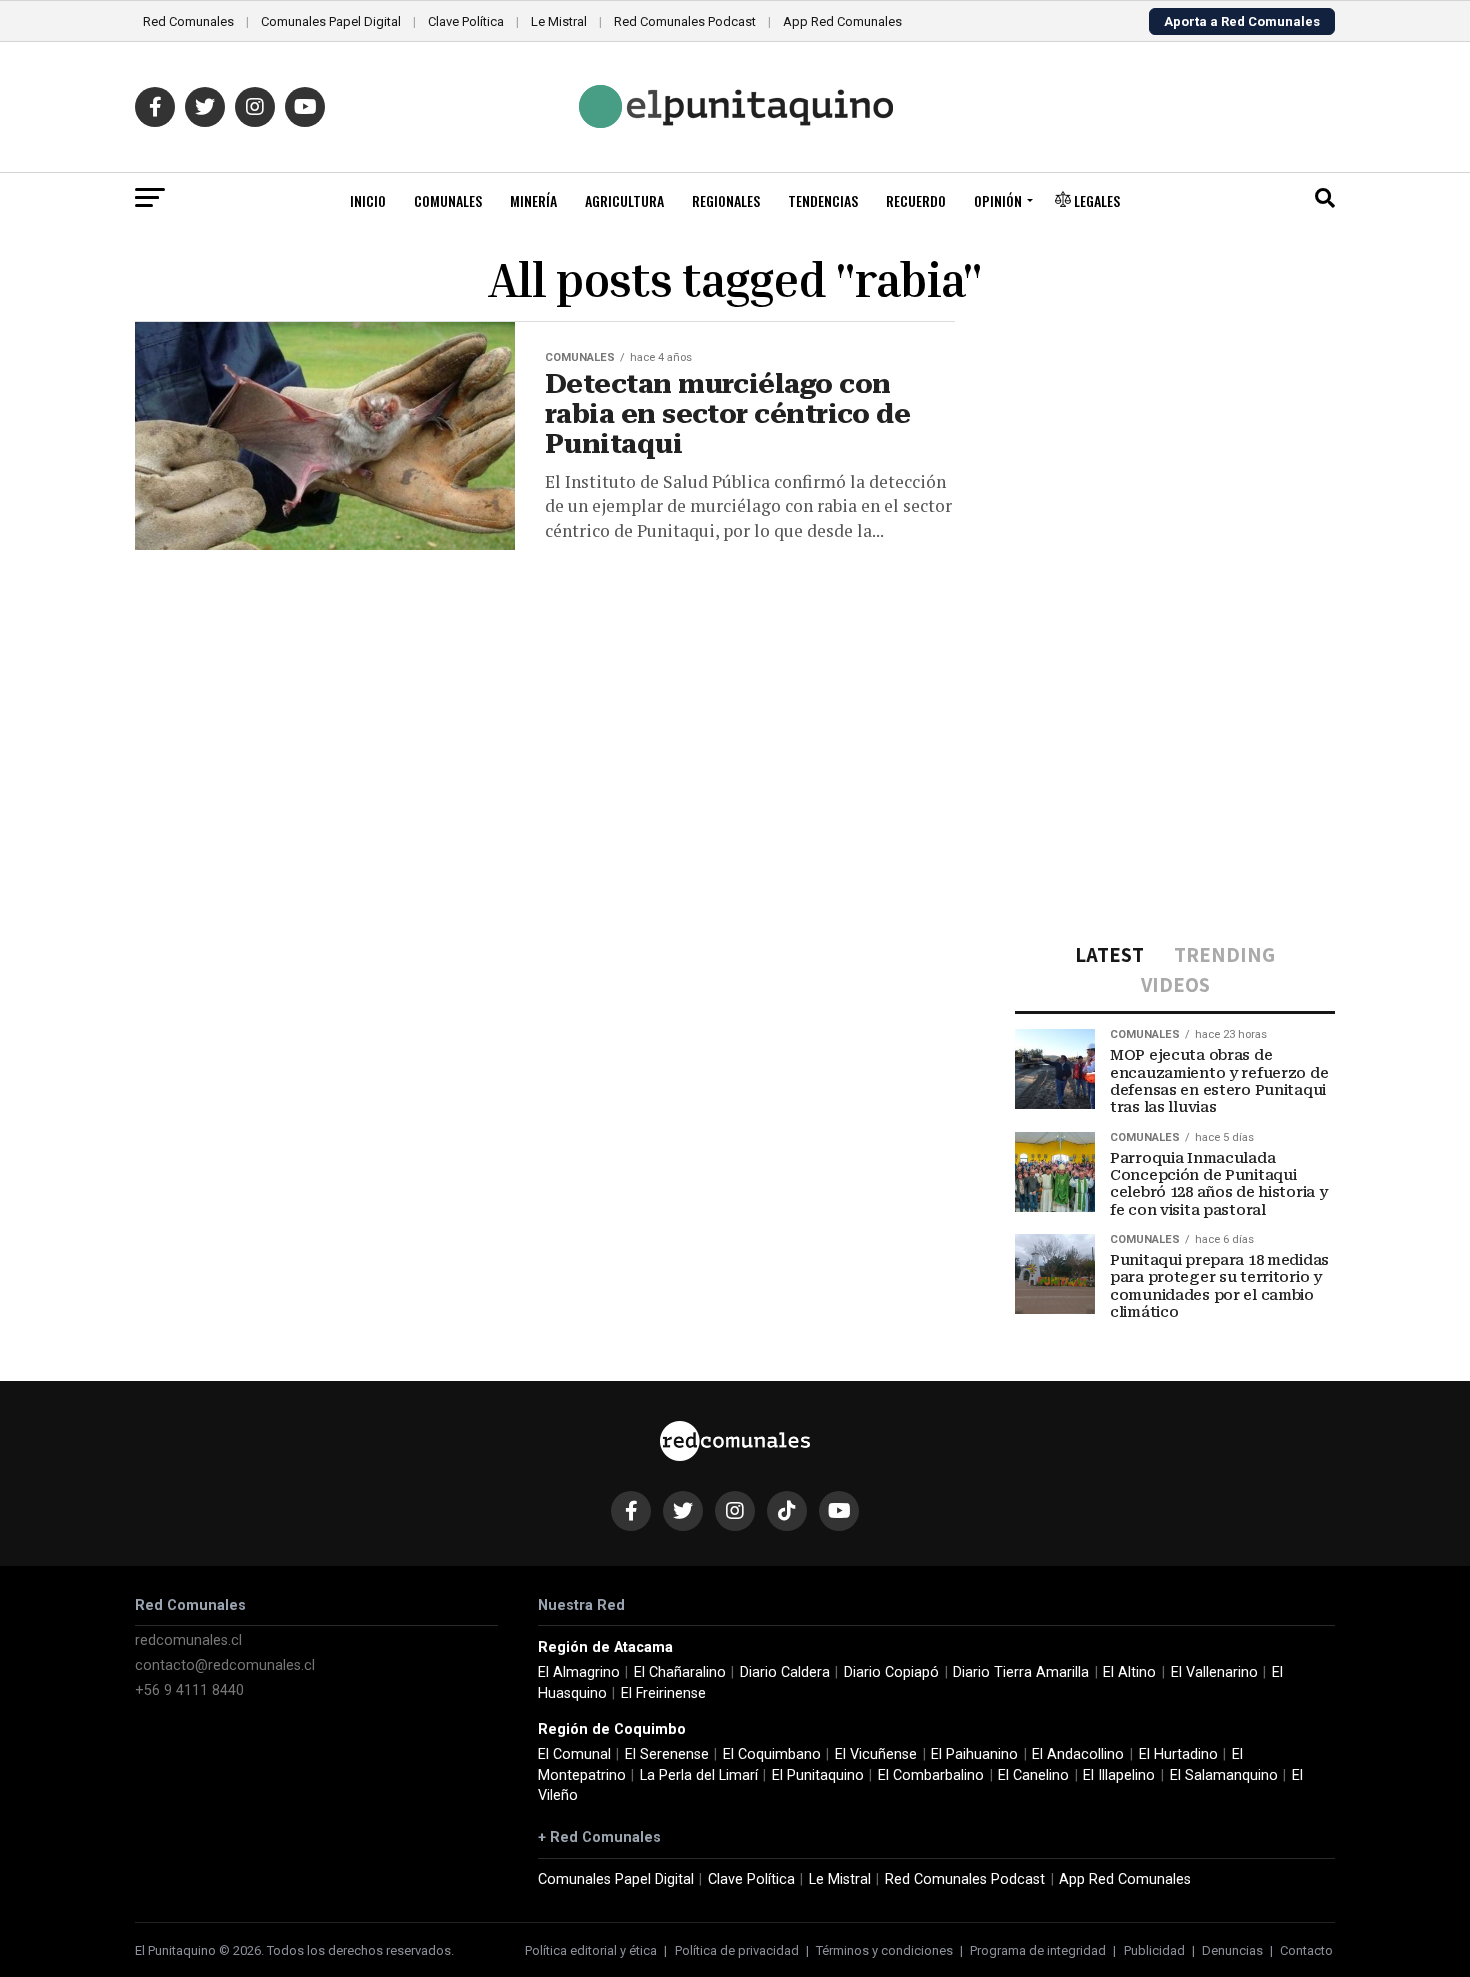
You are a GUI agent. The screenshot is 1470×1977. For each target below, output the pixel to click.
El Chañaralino (680, 1672)
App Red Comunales (842, 21)
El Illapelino (1119, 1775)
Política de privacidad (737, 1950)
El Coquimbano (772, 1754)
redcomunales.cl (188, 1640)
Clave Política (466, 21)
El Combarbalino (931, 1775)
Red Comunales (188, 21)
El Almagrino (579, 1672)
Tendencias (823, 200)
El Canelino (1033, 1775)
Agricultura (624, 200)
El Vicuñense (876, 1754)
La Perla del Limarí (699, 1775)
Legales (1095, 200)
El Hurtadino (1178, 1754)
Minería (533, 200)
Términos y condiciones (884, 1950)
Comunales (448, 200)
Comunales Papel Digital (331, 21)
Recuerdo (916, 200)
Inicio (368, 200)
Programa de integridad (1038, 1950)
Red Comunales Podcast (685, 21)
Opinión (998, 200)
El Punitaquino (818, 1775)
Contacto (1306, 1950)
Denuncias (1232, 1950)
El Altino (1129, 1672)
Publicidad (1154, 1950)
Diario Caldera (785, 1672)
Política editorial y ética (591, 1950)
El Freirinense (663, 1693)
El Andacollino (1078, 1754)
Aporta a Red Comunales (1242, 21)
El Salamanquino (1224, 1775)
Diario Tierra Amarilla (1021, 1672)
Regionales (726, 200)
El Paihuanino (974, 1754)
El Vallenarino (1214, 1672)
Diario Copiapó (891, 1672)
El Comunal (574, 1754)
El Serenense (667, 1754)
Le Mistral (559, 21)
